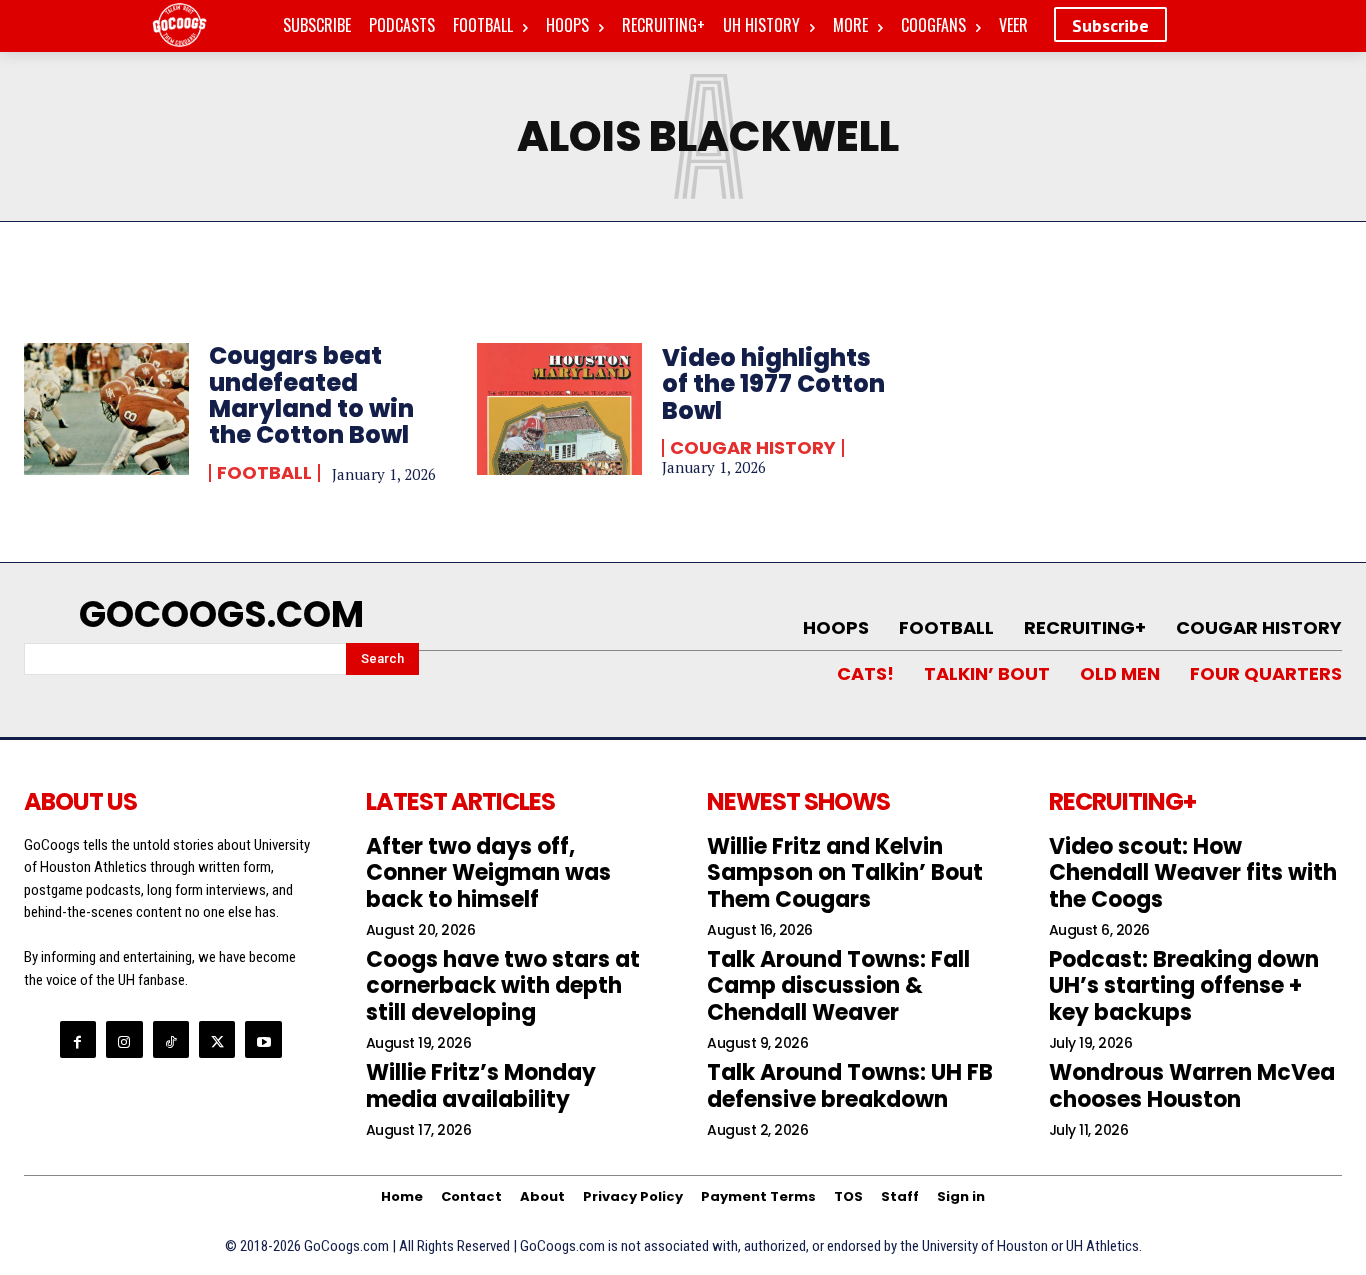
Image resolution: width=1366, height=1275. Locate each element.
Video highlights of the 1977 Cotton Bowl (773, 384)
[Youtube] (263, 1039)
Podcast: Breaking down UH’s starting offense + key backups (1184, 986)
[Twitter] (217, 1039)
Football (264, 473)
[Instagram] (124, 1039)
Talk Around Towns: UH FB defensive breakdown (850, 1085)
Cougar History (753, 448)
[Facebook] (78, 1039)
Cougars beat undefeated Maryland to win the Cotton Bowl (311, 395)
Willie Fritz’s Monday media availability (481, 1085)
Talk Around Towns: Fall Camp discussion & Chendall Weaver (838, 986)
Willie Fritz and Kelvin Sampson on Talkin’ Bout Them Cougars (845, 873)
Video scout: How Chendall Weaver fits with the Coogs (1193, 873)
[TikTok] (171, 1039)
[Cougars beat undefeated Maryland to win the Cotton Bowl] (106, 409)
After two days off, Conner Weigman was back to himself (488, 873)
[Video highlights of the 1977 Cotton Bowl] (559, 409)
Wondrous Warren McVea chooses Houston (1192, 1085)
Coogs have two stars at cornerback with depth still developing (503, 986)
